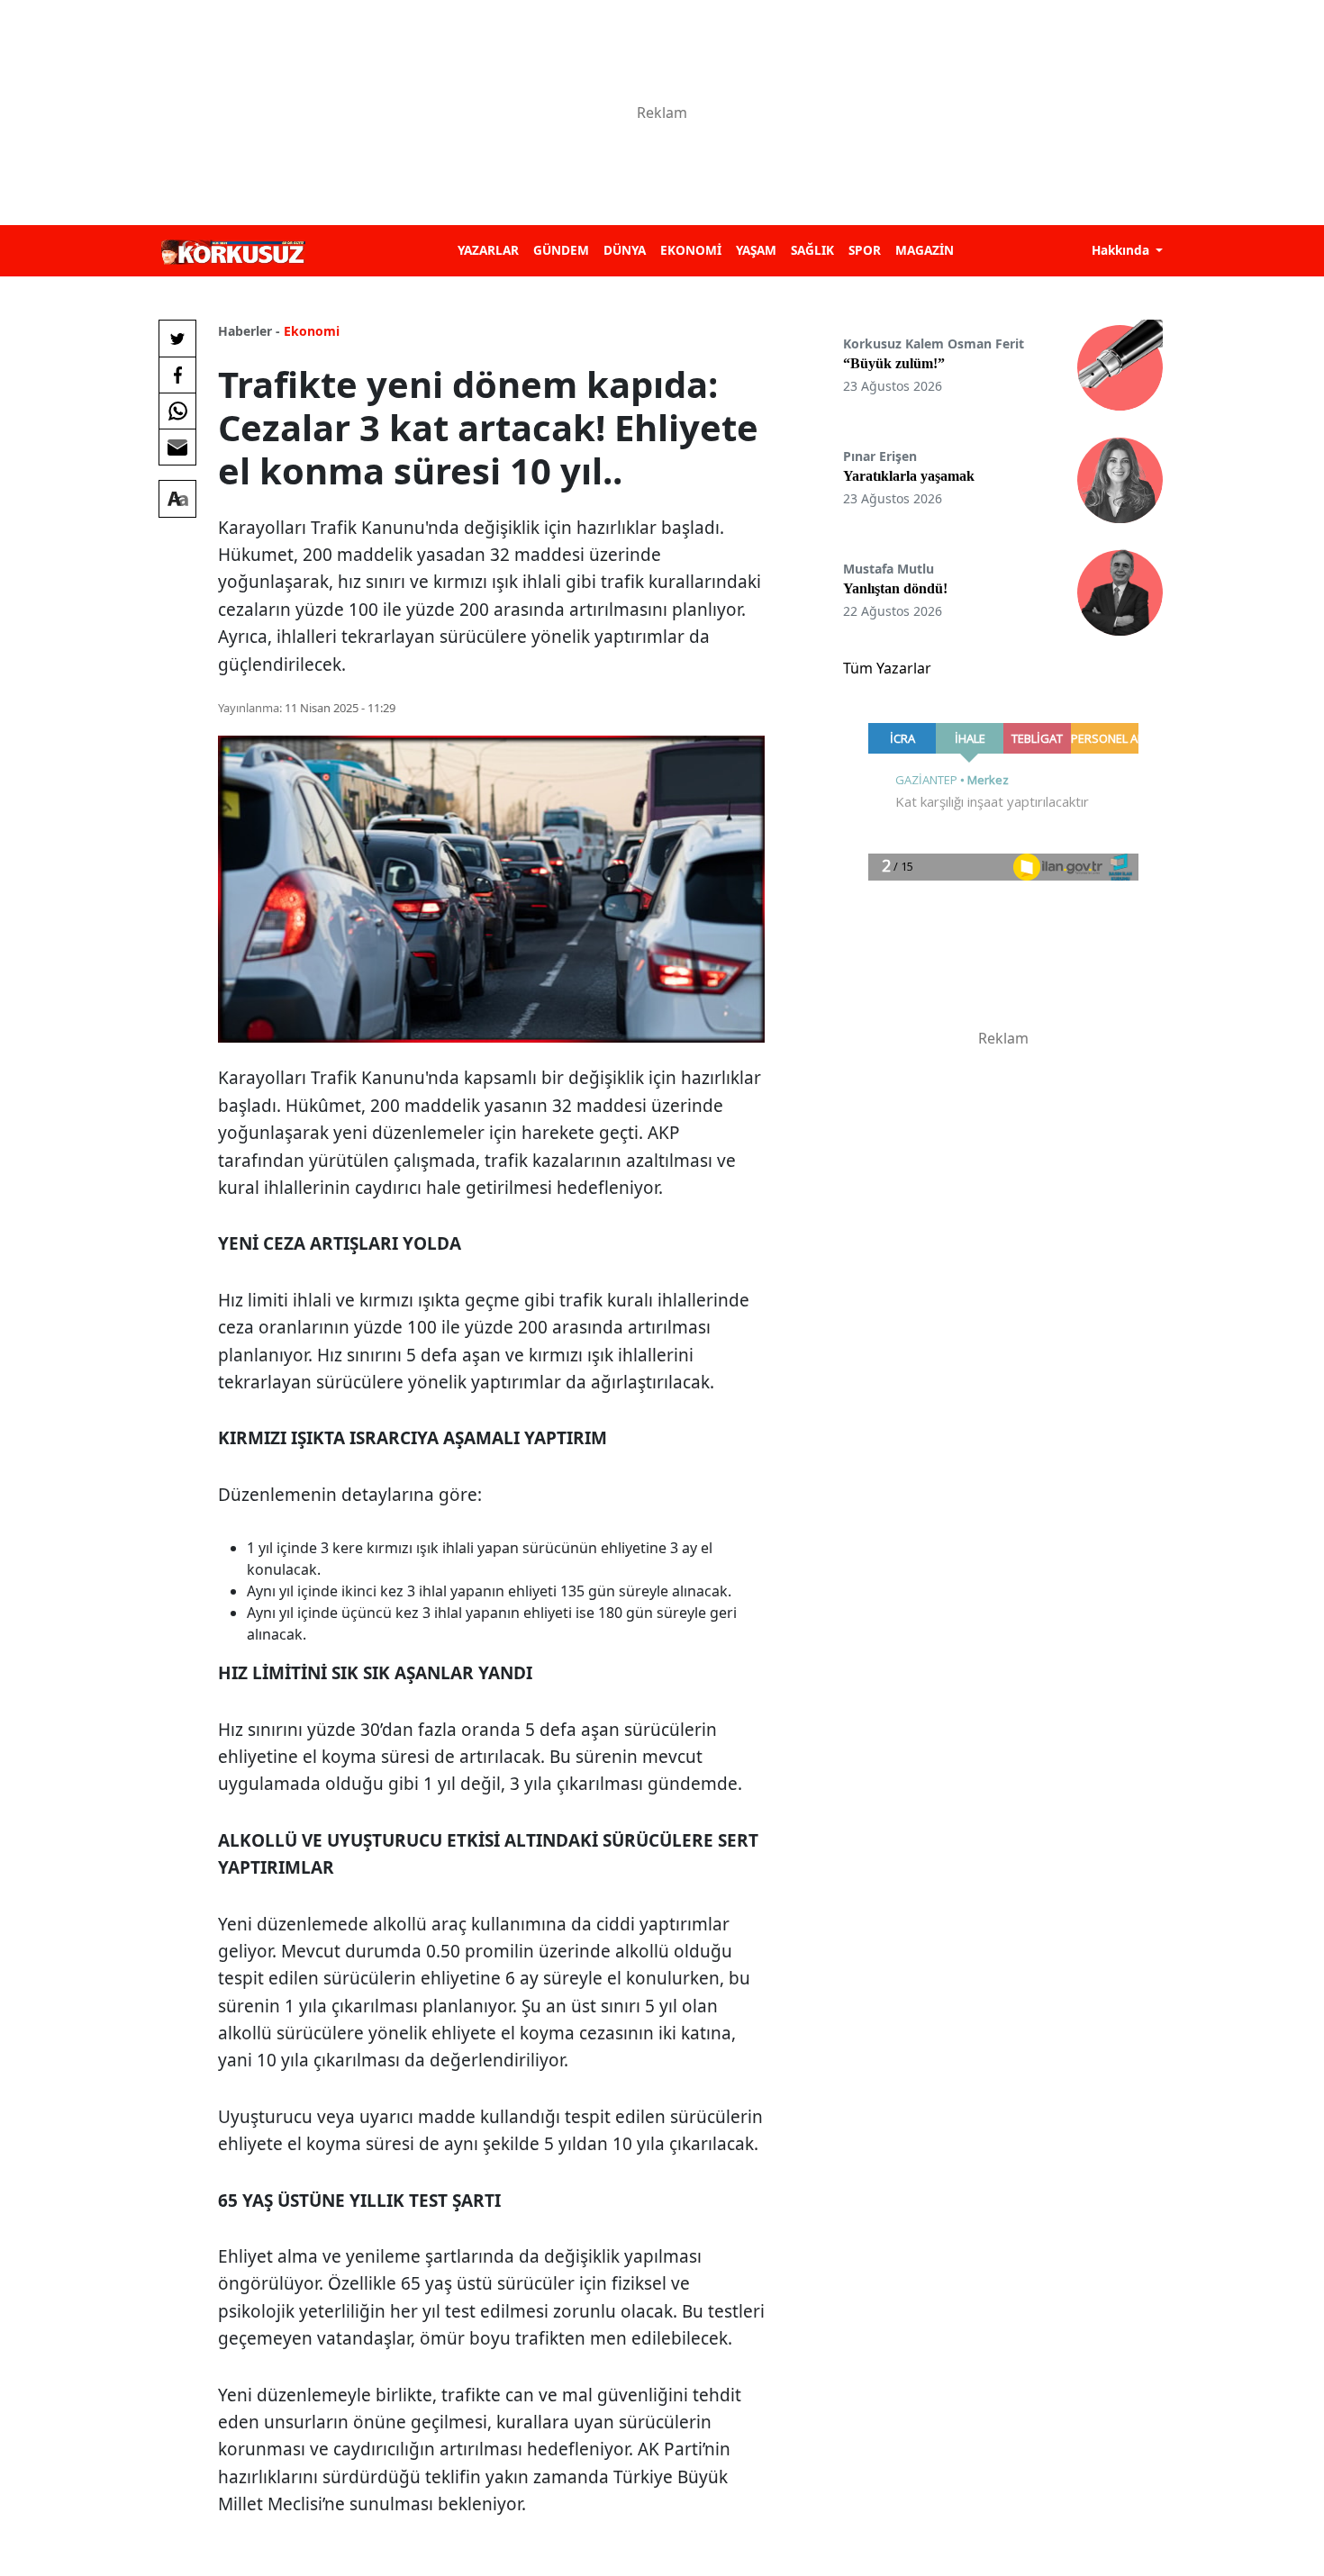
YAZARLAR (488, 250)
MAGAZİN (925, 250)
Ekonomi (312, 331)
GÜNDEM (561, 250)
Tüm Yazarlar (887, 668)
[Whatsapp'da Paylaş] (177, 411)
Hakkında (1122, 250)
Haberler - (249, 331)
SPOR (865, 250)
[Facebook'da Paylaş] (177, 375)
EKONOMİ (691, 250)
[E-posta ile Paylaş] (177, 447)
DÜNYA (625, 250)
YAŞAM (756, 250)
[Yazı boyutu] (177, 499)
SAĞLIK (812, 250)
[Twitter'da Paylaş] (177, 339)
